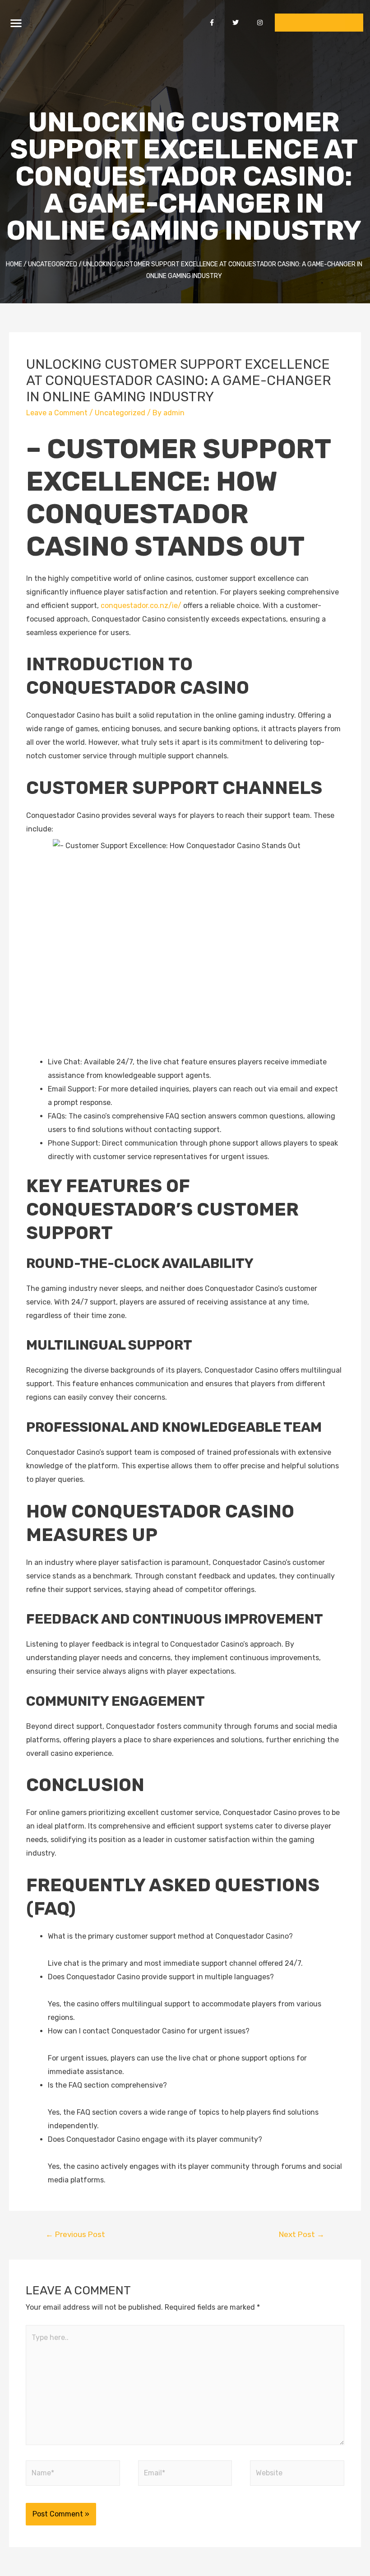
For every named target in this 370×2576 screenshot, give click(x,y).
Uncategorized (120, 413)
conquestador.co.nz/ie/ (141, 606)
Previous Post (75, 2234)
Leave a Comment (57, 413)
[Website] (297, 2475)
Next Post (302, 2234)
